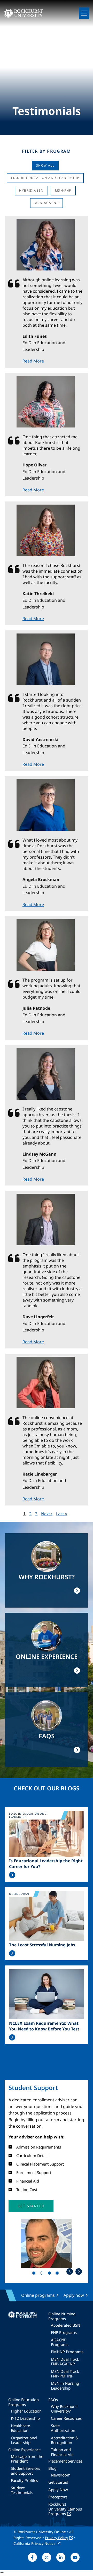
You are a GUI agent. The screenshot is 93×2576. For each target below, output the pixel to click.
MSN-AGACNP (47, 203)
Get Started (58, 2482)
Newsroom (61, 2475)
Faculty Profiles (24, 2480)
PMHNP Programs (67, 2352)
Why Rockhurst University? (64, 2409)
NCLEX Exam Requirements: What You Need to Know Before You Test (44, 2026)
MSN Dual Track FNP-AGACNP (65, 2361)
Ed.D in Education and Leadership (45, 178)
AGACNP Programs (60, 2342)
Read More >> (12, 1875)
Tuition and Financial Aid (62, 2452)
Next (79, 2271)
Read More (33, 361)
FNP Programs (64, 2332)
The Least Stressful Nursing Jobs (42, 1945)
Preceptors (58, 2497)
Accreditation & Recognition (65, 2440)
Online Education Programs (24, 2402)
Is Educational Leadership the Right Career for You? (46, 1864)
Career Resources (66, 2418)
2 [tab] (43, 2274)
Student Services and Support (25, 2471)
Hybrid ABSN (31, 190)
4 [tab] (58, 2274)
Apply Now (58, 2490)
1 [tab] (35, 2274)
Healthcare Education (20, 2428)
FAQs (53, 2400)
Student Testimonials (22, 2490)
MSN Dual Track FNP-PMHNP (65, 2374)
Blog (52, 2468)
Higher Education (26, 2411)
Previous (70, 2271)
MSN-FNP (63, 190)
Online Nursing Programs (62, 2316)
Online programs (38, 2295)
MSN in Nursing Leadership (65, 2385)
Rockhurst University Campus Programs (65, 2509)
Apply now (74, 2295)
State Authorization (63, 2428)
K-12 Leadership (25, 2418)
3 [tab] (50, 2274)
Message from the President (27, 2459)
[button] (31, 2206)
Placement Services (65, 2461)
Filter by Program (46, 151)
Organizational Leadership (24, 2440)
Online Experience (24, 2450)
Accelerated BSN (65, 2325)
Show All (45, 165)
